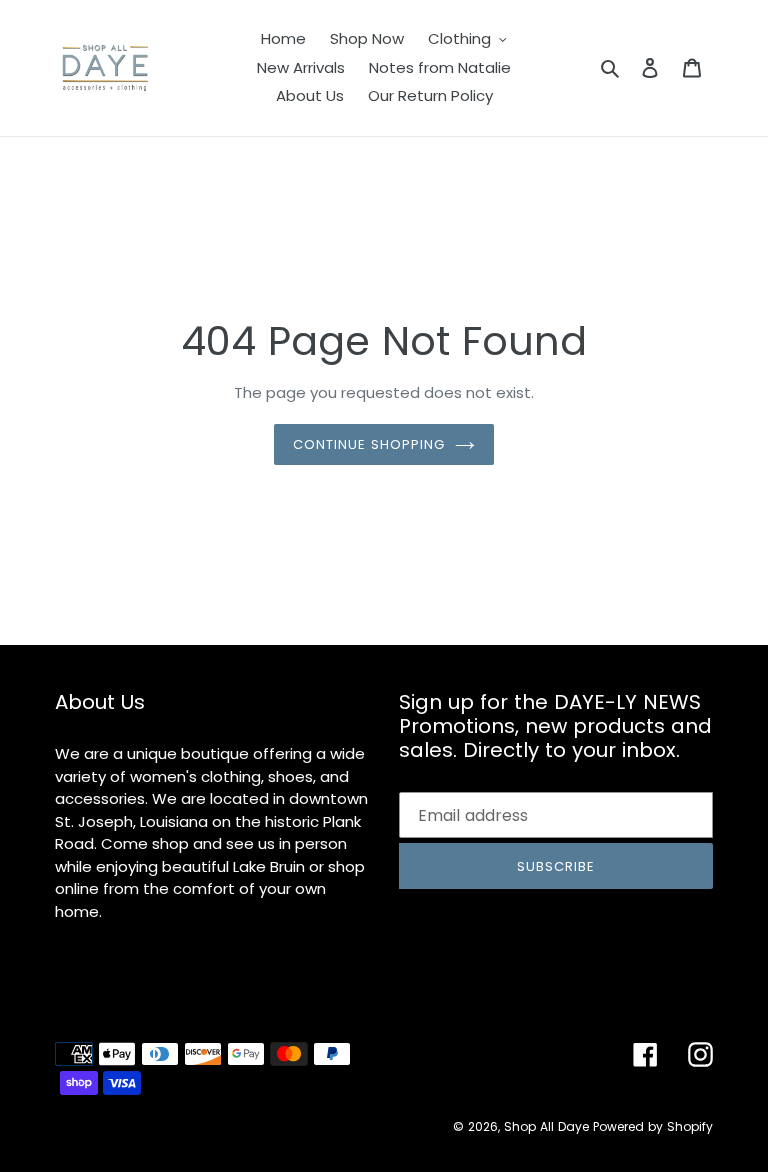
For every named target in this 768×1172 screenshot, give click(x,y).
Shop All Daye (546, 1126)
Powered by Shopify (653, 1126)
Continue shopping (369, 444)
